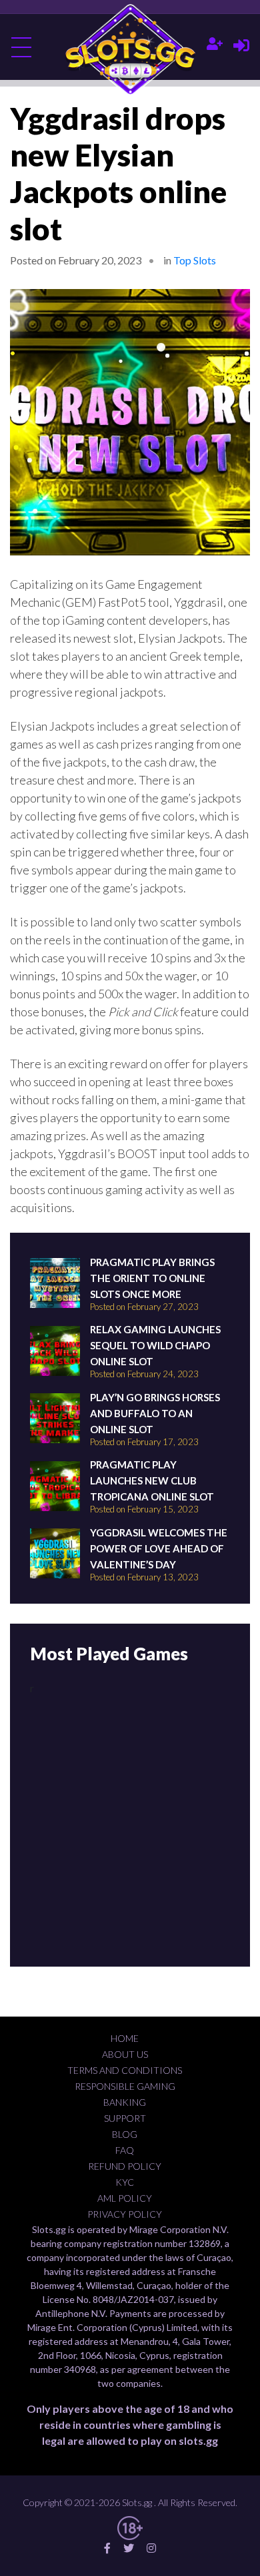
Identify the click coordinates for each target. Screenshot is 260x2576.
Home (125, 2038)
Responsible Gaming (125, 2086)
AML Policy (125, 2198)
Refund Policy (125, 2166)
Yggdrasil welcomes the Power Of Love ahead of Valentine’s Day (159, 1548)
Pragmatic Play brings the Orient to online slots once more (152, 1278)
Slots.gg (137, 2502)
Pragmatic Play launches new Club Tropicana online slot (152, 1480)
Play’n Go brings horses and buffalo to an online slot (155, 1413)
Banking (125, 2102)
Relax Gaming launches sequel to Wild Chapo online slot (155, 1345)
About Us (125, 2054)
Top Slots (195, 260)
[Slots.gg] (130, 50)
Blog (125, 2134)
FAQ (125, 2150)
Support (125, 2118)
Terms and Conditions (125, 2070)
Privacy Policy (125, 2214)
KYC (125, 2182)
